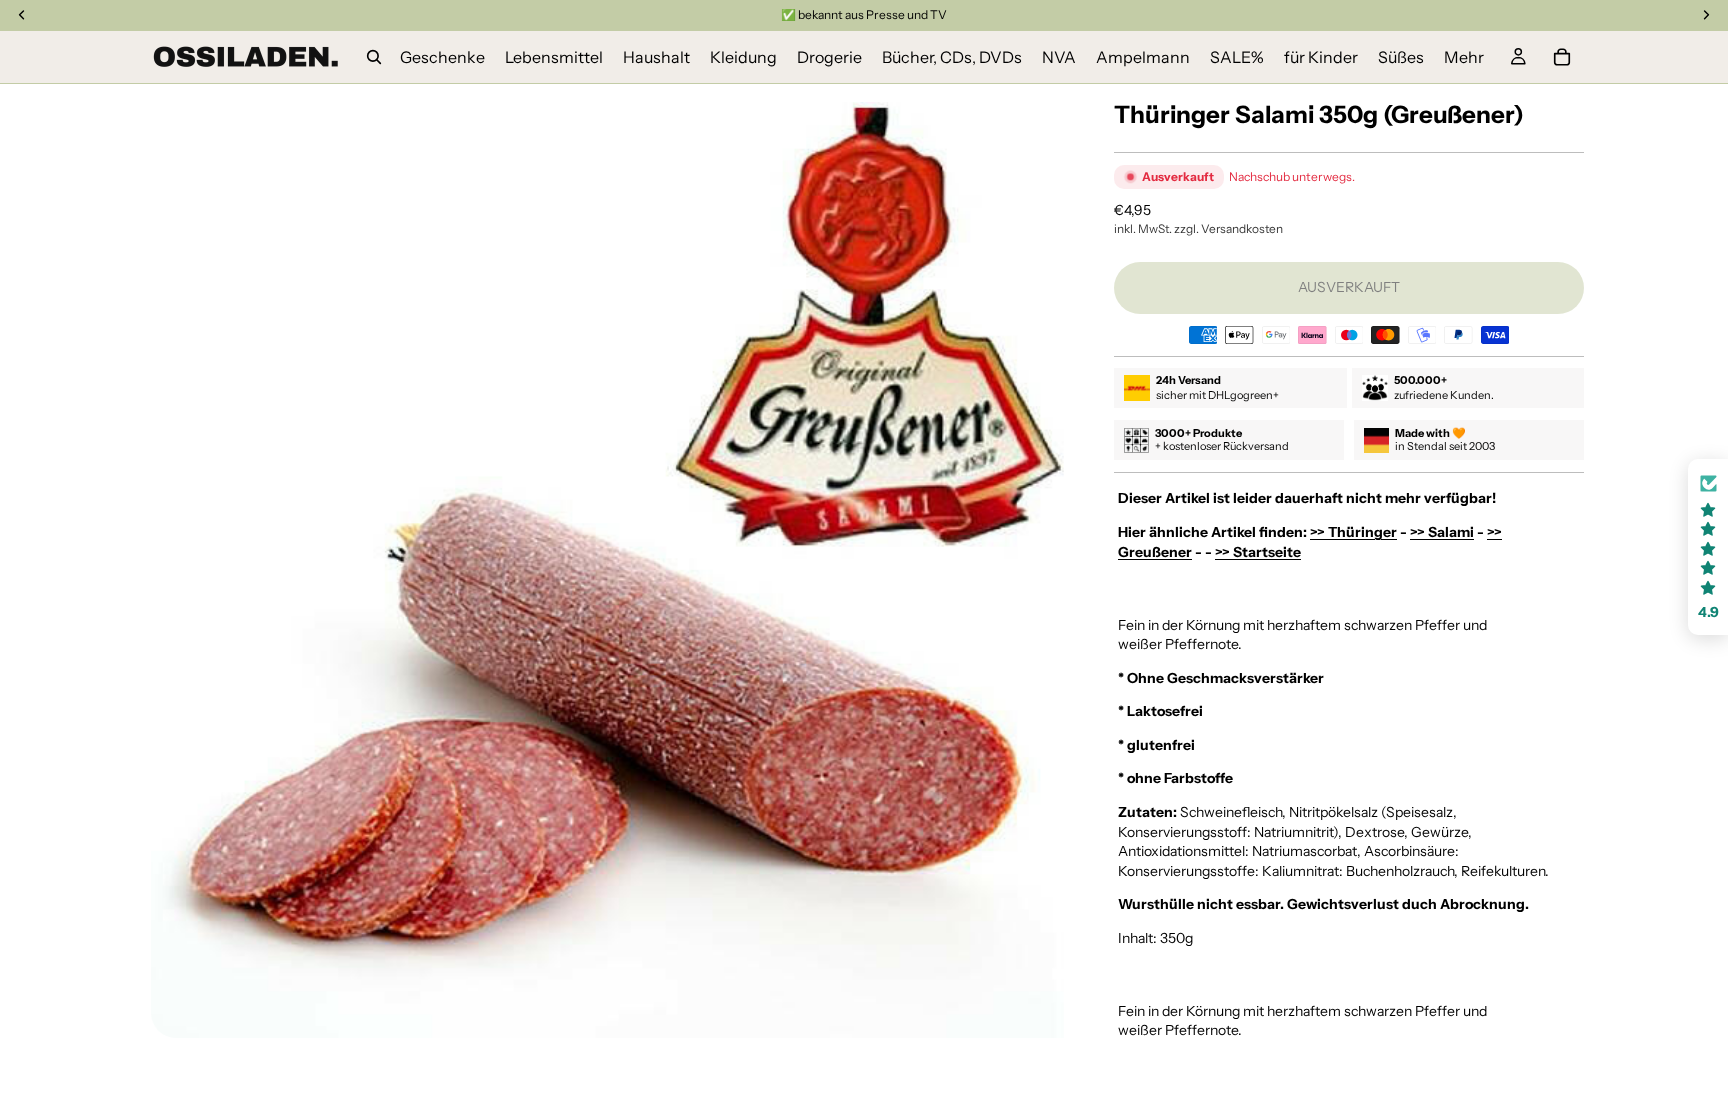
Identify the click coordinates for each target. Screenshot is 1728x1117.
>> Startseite (1258, 552)
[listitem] (1464, 57)
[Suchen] (374, 57)
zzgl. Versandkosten (1228, 228)
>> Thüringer (1353, 532)
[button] (1708, 547)
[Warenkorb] (1562, 57)
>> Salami (1442, 532)
